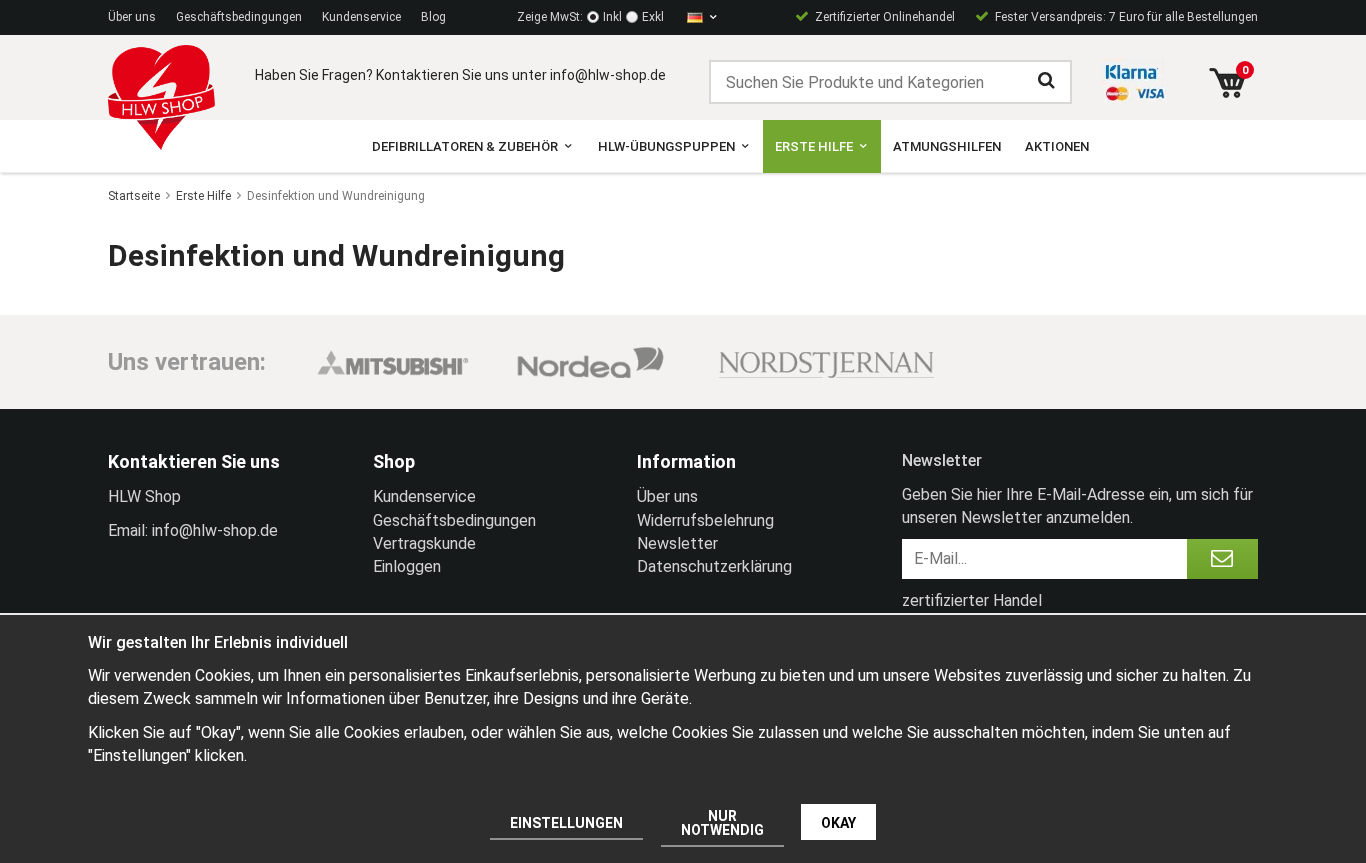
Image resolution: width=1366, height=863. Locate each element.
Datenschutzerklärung (714, 566)
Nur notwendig (722, 823)
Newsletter (677, 543)
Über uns (132, 17)
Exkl (653, 17)
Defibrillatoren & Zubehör (465, 146)
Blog (433, 17)
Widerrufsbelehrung (705, 520)
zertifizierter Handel (972, 600)
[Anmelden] (1222, 559)
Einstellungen (566, 823)
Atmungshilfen (947, 146)
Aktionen (1057, 146)
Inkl (612, 17)
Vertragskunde (424, 543)
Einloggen (407, 566)
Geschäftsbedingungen (239, 17)
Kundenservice (361, 17)
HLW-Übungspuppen (666, 146)
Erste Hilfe (814, 146)
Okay (838, 823)
